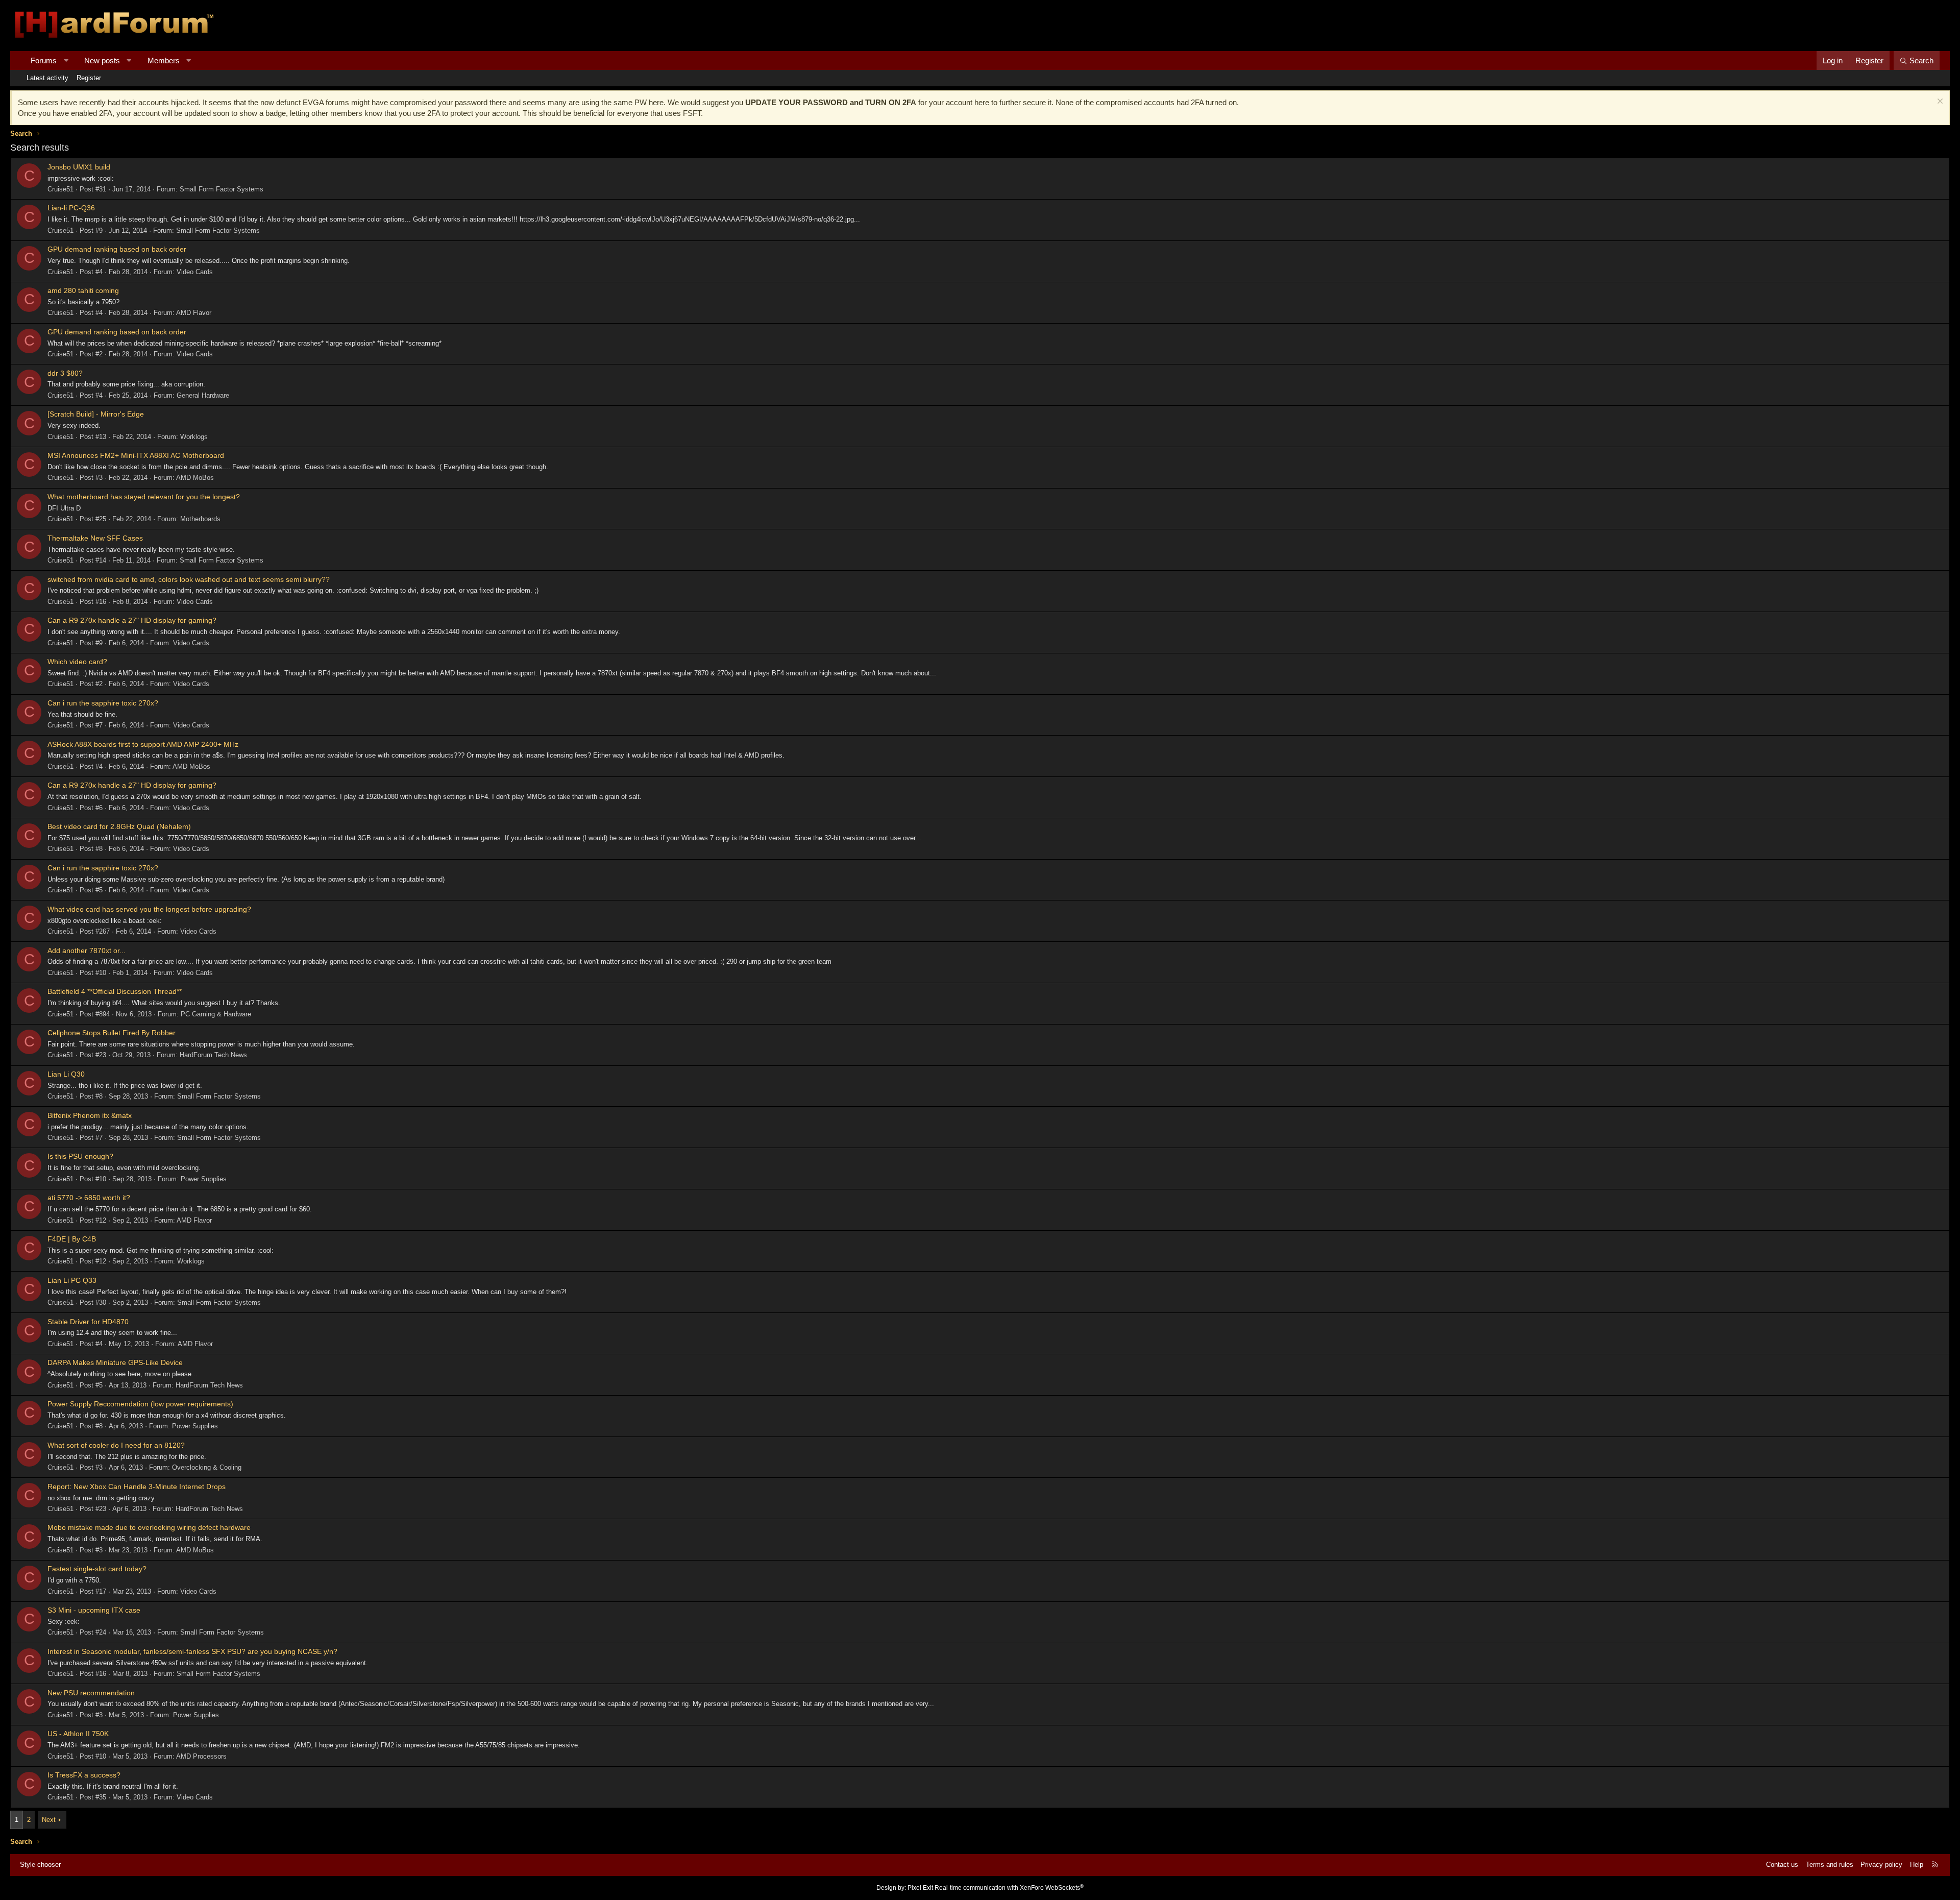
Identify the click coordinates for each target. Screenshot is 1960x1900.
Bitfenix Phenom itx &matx (90, 1115)
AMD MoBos (195, 478)
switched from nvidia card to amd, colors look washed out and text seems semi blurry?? (189, 579)
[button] (66, 60)
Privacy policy (1881, 1865)
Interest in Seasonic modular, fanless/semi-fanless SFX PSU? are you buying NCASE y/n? (192, 1651)
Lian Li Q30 (66, 1074)
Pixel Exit (920, 1888)
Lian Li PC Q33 (72, 1280)
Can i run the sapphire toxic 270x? (103, 703)
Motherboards (200, 519)
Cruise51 (60, 189)
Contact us (1782, 1865)
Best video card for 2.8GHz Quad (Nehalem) (119, 826)
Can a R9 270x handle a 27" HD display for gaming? (132, 620)
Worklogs (194, 437)
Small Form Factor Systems (222, 189)
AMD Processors (201, 1756)
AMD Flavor (194, 313)
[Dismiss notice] (1939, 102)
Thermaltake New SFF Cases (95, 538)
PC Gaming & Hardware (216, 1014)
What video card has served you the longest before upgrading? (149, 909)
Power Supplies (204, 1179)
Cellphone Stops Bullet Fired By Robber (112, 1033)
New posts (102, 60)
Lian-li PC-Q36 (71, 208)
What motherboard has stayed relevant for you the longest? (144, 497)
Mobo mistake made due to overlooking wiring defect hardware (149, 1527)
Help (1917, 1865)
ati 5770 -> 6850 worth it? (89, 1198)
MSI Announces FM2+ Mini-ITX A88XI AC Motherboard (136, 455)
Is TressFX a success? (84, 1775)
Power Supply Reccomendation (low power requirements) (140, 1404)
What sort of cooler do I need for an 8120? (116, 1445)
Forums (44, 60)
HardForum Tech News (213, 1055)
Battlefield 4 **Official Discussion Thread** (115, 991)
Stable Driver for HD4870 (88, 1322)
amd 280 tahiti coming (83, 290)
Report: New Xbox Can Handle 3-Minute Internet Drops (137, 1487)
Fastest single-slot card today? (97, 1569)
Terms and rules (1830, 1865)
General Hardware (203, 395)
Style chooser (40, 1865)
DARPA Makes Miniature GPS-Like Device (115, 1362)
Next (49, 1820)
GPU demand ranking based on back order (117, 249)
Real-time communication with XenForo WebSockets (1009, 1888)
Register (89, 78)
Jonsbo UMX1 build (79, 167)
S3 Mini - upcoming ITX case (94, 1610)
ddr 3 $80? (65, 373)
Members (164, 60)
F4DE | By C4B (72, 1239)
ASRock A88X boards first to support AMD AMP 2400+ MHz (143, 744)
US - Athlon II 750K (78, 1734)
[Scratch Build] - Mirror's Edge (96, 414)
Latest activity (47, 78)
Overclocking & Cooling (207, 1467)
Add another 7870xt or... (87, 951)
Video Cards (195, 272)
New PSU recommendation (91, 1693)
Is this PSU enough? (80, 1156)
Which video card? (77, 662)
